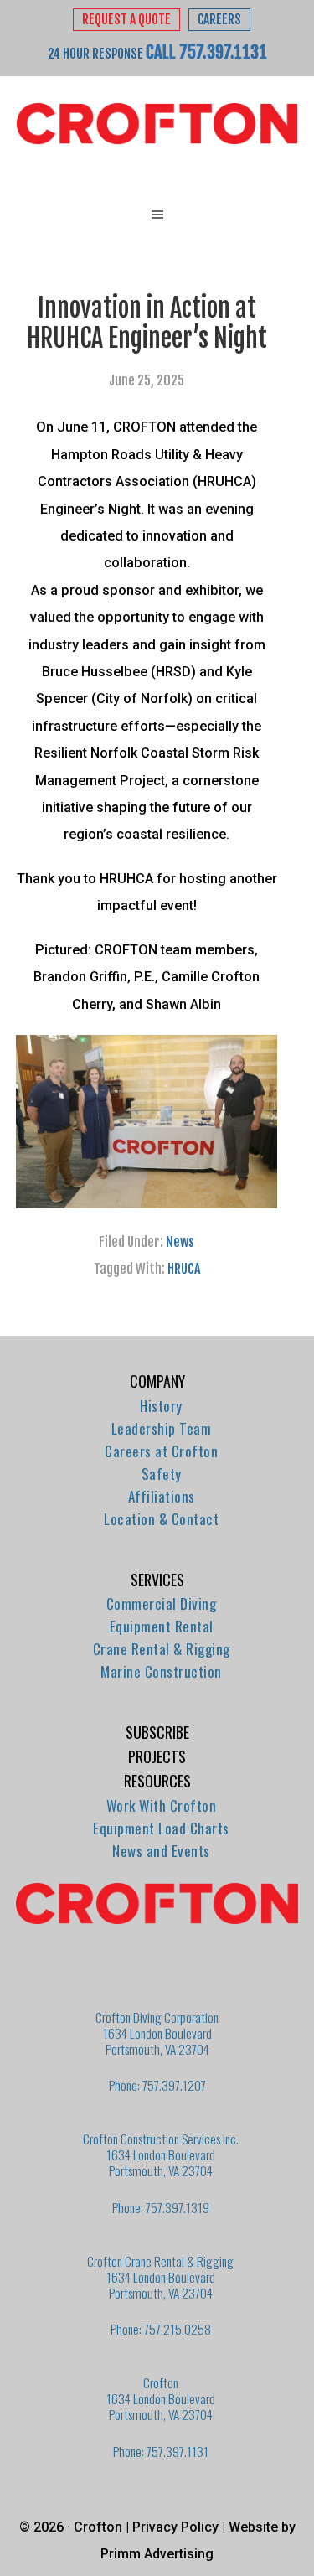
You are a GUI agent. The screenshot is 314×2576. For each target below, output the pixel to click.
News (180, 1242)
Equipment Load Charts (161, 1828)
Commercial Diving (162, 1604)
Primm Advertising (157, 2554)
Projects (157, 1756)
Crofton (157, 124)
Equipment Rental (162, 1626)
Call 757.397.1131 (206, 52)
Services (157, 1580)
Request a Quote (126, 20)
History (161, 1406)
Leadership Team (162, 1428)
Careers (219, 20)
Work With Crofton (162, 1805)
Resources (157, 1781)
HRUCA (184, 1269)
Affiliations (162, 1496)
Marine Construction (161, 1671)
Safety (162, 1474)
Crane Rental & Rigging (162, 1649)
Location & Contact (161, 1519)
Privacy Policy (175, 2527)
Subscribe (157, 1732)
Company (157, 1381)
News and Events (161, 1851)
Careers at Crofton (161, 1451)
